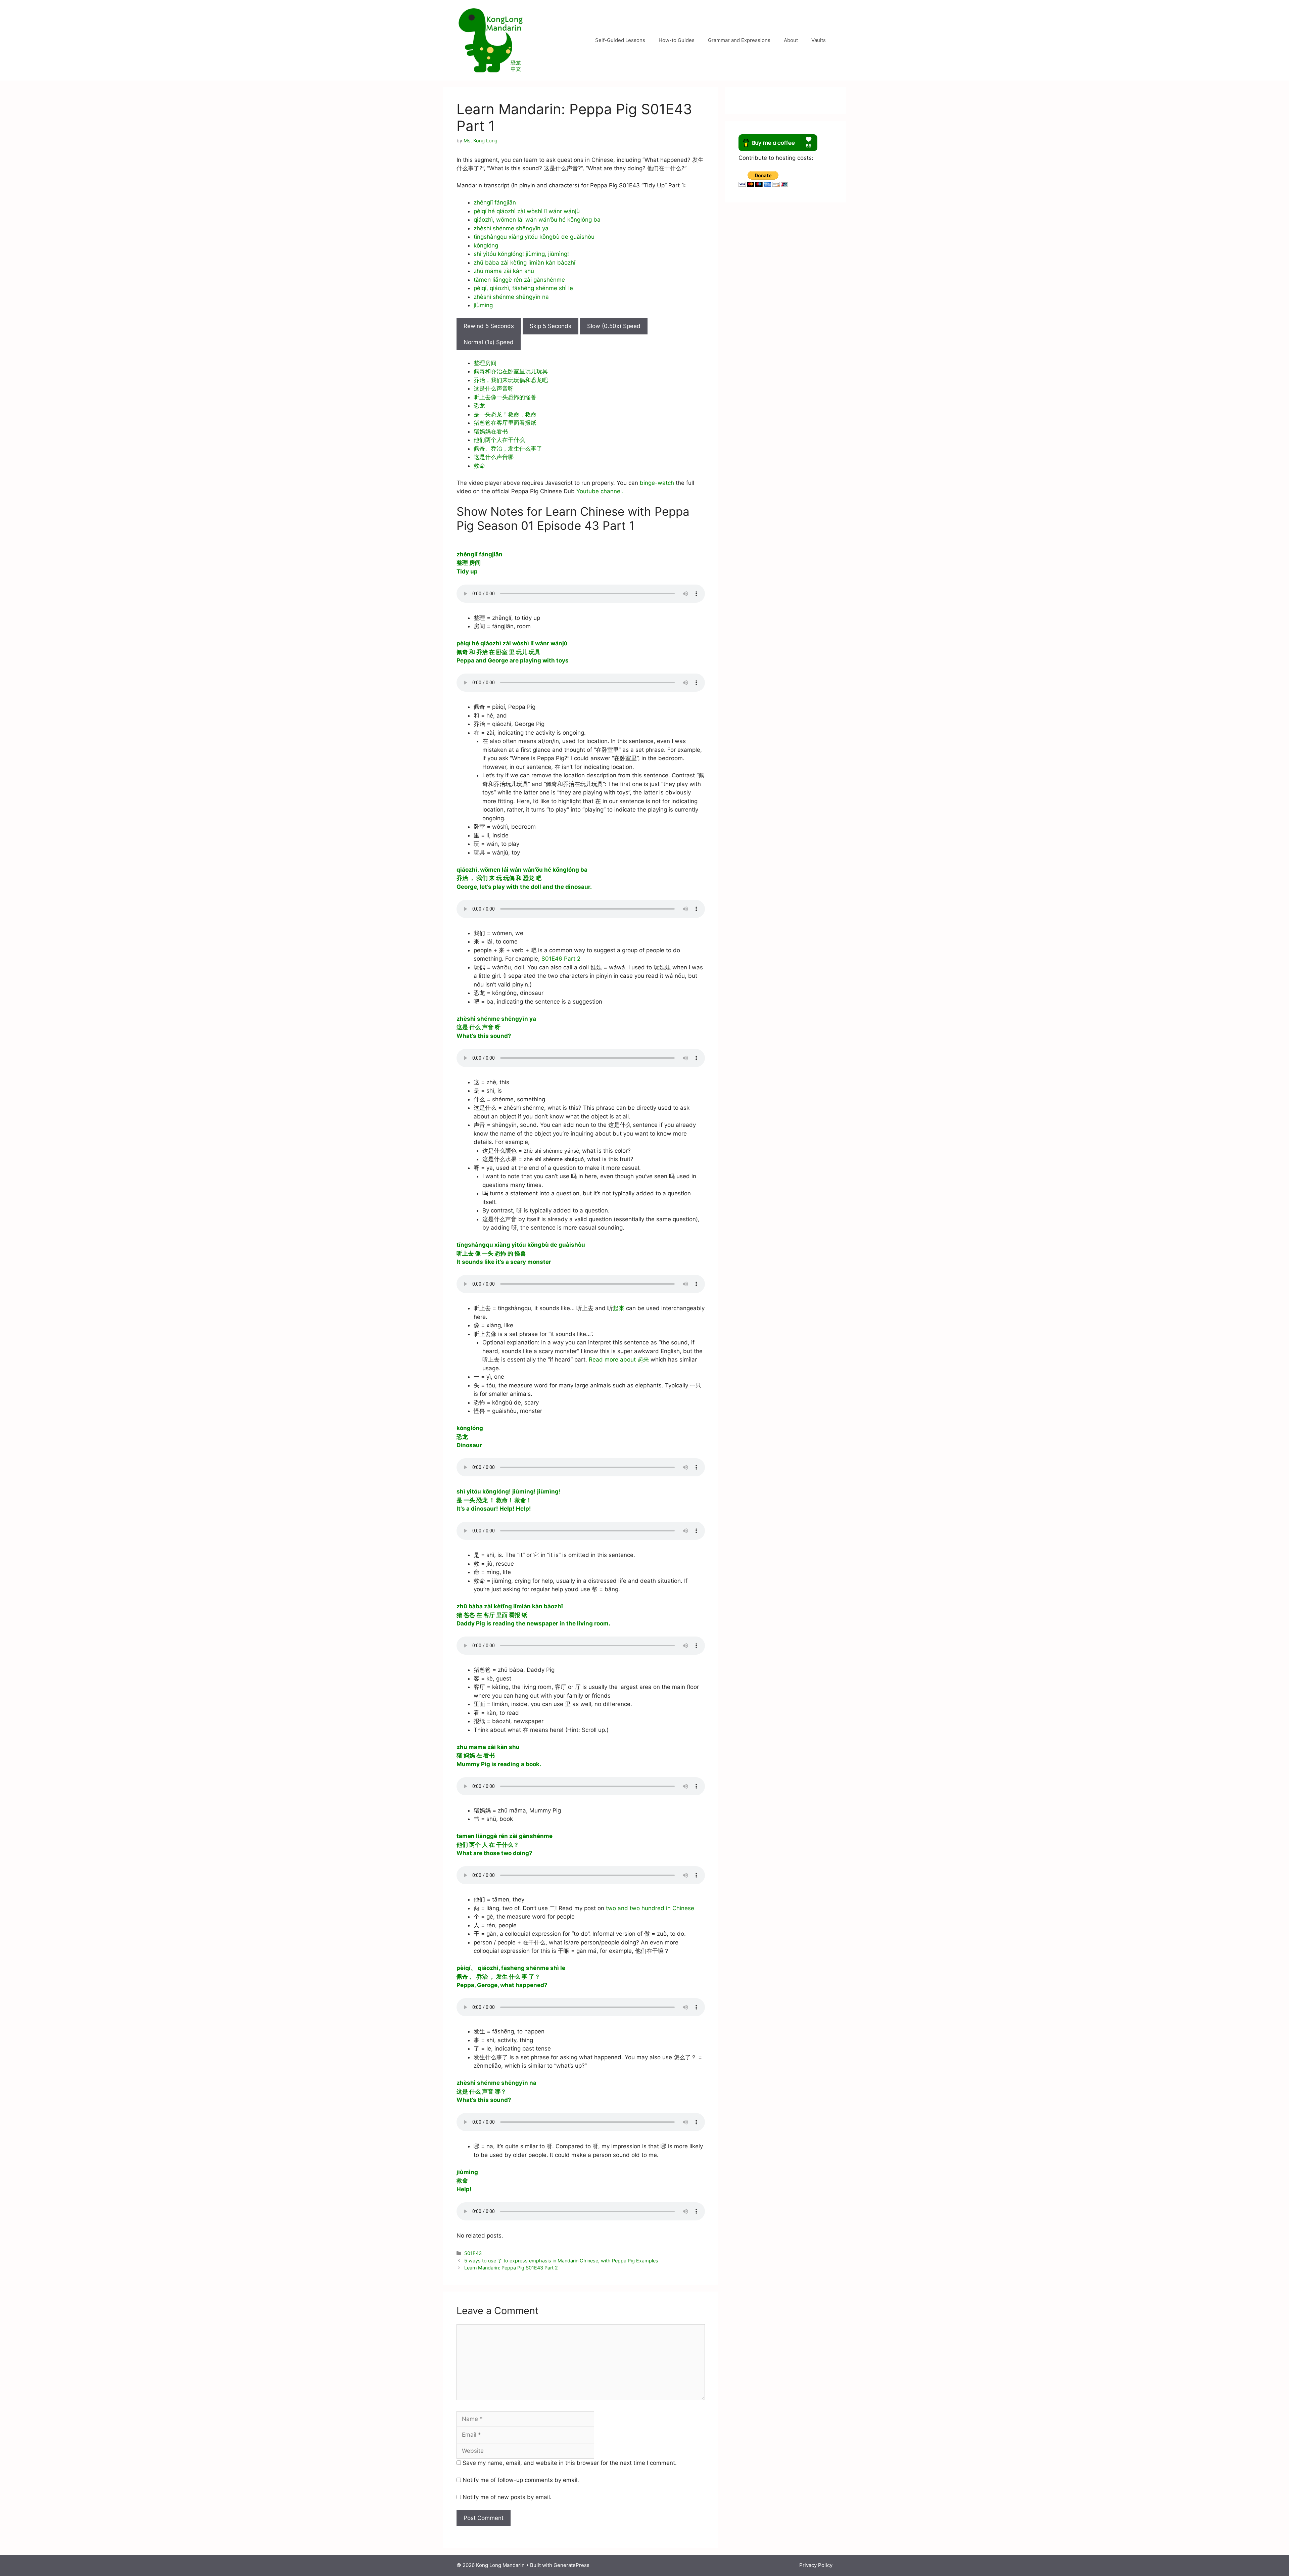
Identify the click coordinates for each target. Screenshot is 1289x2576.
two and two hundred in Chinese (650, 1908)
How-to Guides (677, 40)
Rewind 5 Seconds (489, 326)
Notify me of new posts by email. (507, 2497)
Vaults (819, 40)
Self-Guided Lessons (620, 40)
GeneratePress (571, 2565)
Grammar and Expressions (739, 40)
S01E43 (473, 2253)
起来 (619, 1308)
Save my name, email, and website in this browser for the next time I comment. (570, 2463)
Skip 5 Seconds (551, 326)
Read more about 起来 (619, 1360)
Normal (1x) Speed (489, 342)
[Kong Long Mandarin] (490, 40)
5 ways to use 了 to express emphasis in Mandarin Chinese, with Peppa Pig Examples (561, 2261)
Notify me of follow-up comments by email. (521, 2480)
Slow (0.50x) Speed (614, 326)
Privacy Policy (816, 2565)
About (791, 40)
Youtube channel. (600, 491)
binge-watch (657, 483)
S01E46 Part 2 (561, 959)
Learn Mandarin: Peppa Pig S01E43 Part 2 (511, 2268)
